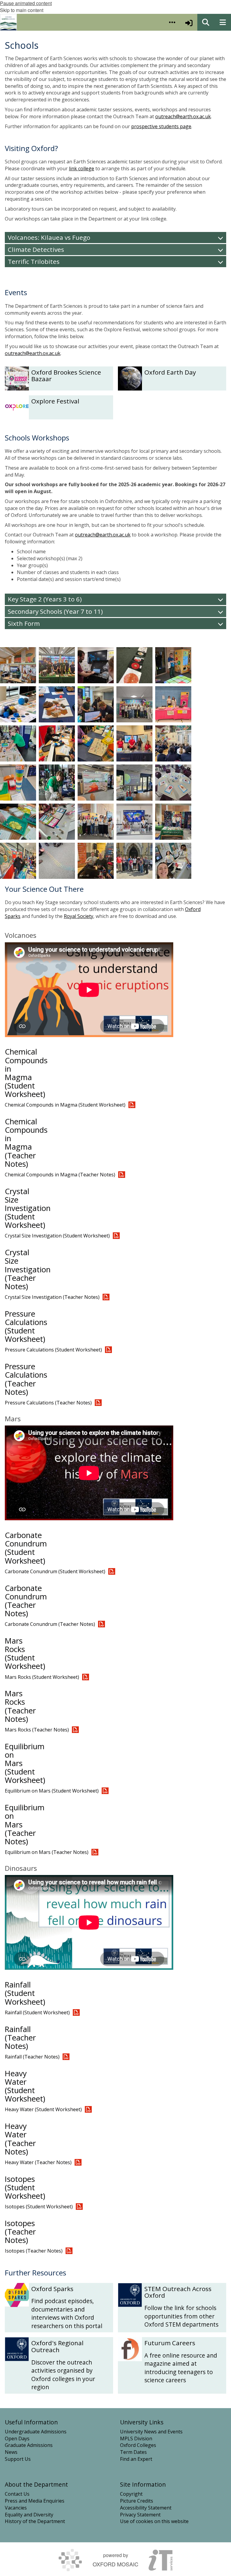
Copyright (131, 2494)
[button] (172, 22)
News (11, 2452)
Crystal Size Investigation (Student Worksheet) (28, 1208)
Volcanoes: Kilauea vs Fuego (49, 237)
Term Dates (133, 2452)
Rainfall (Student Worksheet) (25, 1993)
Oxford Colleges (138, 2445)
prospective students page (161, 126)
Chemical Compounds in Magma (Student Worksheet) (26, 1073)
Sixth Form (24, 623)
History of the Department (35, 2521)
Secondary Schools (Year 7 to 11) (55, 611)
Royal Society (79, 916)
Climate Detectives (36, 249)
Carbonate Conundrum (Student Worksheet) (26, 1548)
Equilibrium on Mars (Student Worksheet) (52, 1791)
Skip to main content (22, 10)
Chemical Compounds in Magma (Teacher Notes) (26, 1143)
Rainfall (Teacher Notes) (20, 2038)
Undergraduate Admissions (36, 2432)
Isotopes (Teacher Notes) (20, 2232)
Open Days (17, 2439)
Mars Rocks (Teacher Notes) (20, 1706)
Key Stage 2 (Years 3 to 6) (45, 599)
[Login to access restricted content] (189, 22)
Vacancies (16, 2508)
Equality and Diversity (29, 2515)
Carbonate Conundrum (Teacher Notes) (26, 1601)
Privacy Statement (140, 2515)
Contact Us (17, 2494)
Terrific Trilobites (34, 261)
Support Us (18, 2459)
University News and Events (151, 2432)
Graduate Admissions (29, 2445)
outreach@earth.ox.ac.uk (183, 116)
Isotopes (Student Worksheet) (25, 2187)
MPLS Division (136, 2439)
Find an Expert (136, 2459)
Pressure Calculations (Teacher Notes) (26, 1379)
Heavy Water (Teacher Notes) (20, 2139)
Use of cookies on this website (154, 2521)
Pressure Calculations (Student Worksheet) (26, 1326)
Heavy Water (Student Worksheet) (25, 2086)
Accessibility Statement (146, 2508)
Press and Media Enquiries (35, 2501)
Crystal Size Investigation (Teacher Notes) (28, 1269)
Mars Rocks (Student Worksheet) (25, 1653)
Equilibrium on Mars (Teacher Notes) (47, 1852)
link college (82, 168)
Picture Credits (137, 2501)
